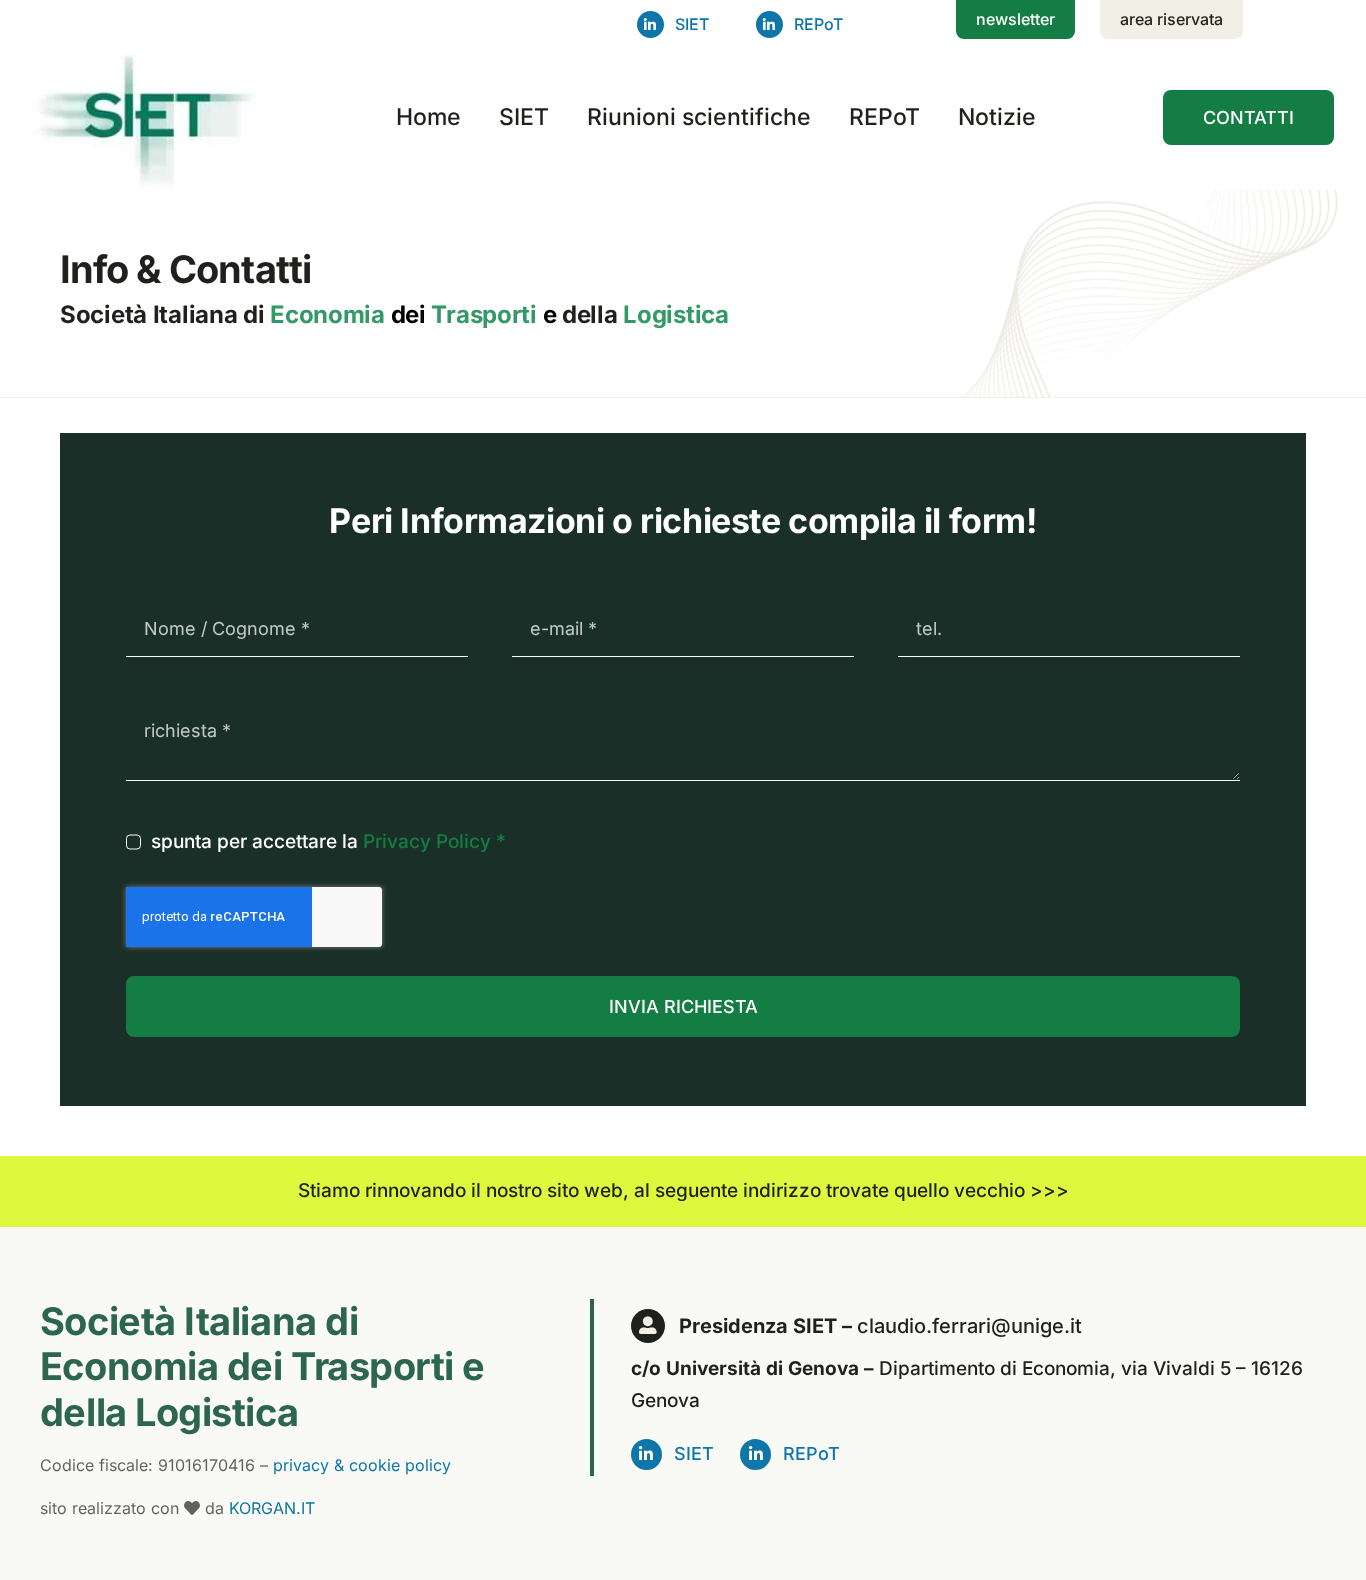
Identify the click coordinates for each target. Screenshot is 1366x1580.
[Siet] (150, 54)
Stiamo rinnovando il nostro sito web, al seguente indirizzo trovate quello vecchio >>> (683, 1190)
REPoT (818, 24)
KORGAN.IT (272, 1508)
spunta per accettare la (328, 841)
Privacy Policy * (434, 841)
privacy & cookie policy (362, 1465)
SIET (692, 24)
